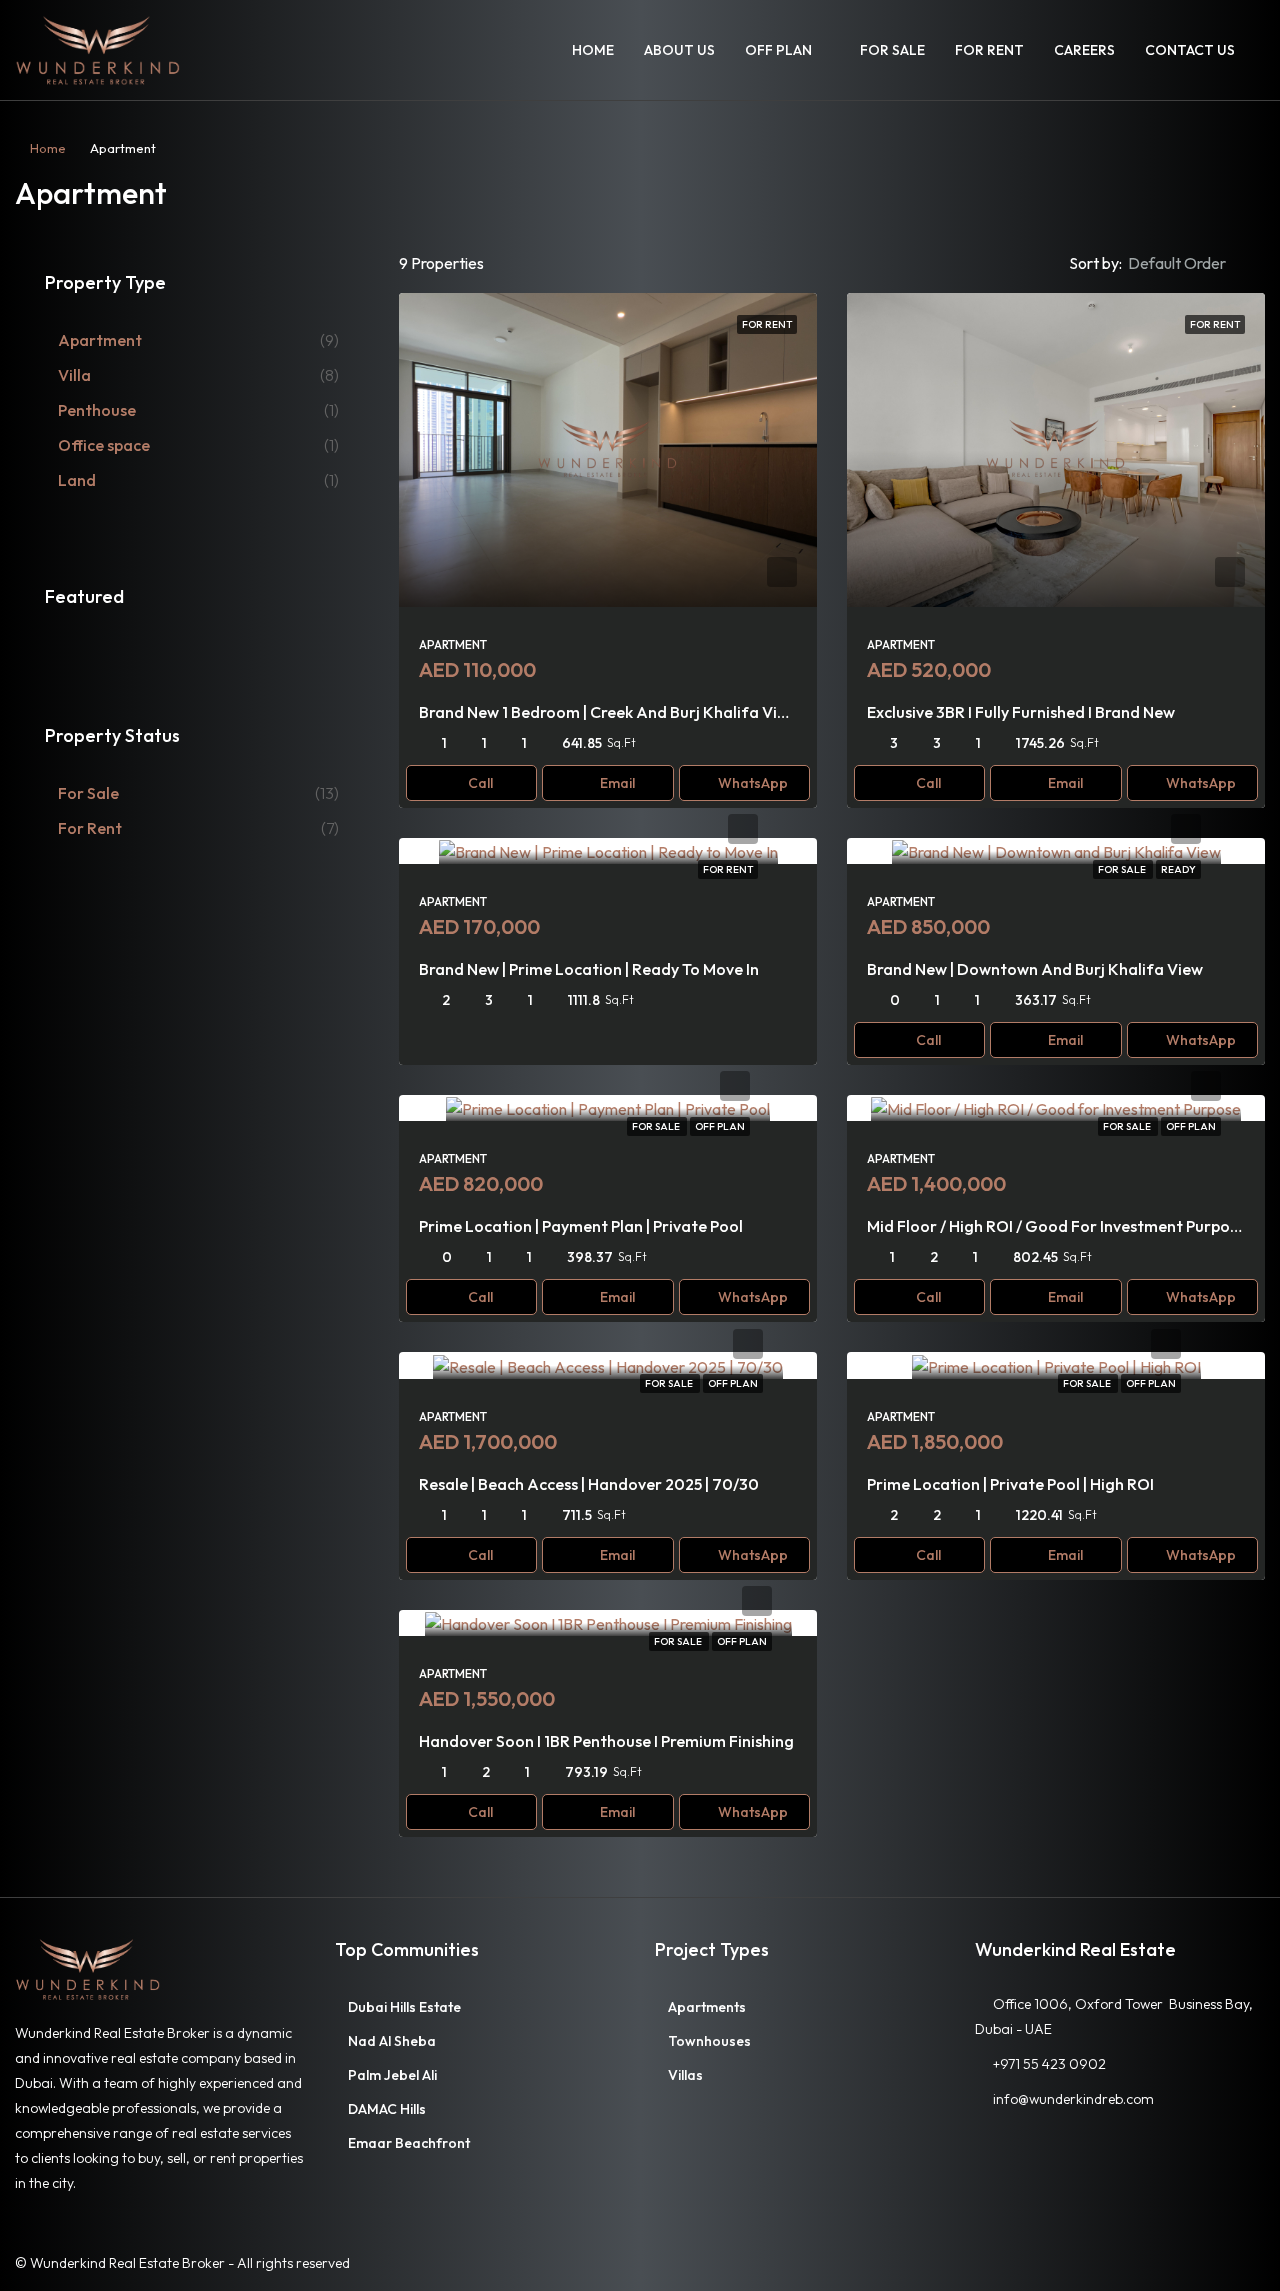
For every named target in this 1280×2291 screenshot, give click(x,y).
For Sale (892, 50)
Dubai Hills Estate (404, 2007)
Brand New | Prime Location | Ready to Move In (589, 969)
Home (593, 50)
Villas (685, 2075)
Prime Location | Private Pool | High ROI (1010, 1484)
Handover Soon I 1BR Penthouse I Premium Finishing (606, 1741)
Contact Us (1190, 50)
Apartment (100, 340)
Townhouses (709, 2041)
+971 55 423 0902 (1049, 2064)
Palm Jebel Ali (392, 2075)
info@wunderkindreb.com (1073, 2099)
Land (77, 480)
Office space (104, 445)
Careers (1084, 50)
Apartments (707, 2007)
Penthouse (97, 410)
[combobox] (1193, 263)
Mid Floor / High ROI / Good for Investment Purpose (1056, 1226)
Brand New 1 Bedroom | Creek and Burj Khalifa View (608, 712)
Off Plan (778, 50)
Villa (74, 375)
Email (617, 783)
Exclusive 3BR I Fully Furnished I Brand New (1021, 712)
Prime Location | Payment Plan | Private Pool (581, 1226)
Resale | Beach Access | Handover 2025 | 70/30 (589, 1484)
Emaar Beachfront (409, 2143)
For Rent (989, 50)
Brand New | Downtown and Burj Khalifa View (1035, 969)
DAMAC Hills (387, 2109)
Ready (1178, 869)
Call (480, 783)
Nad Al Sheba (392, 2041)
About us (679, 50)
